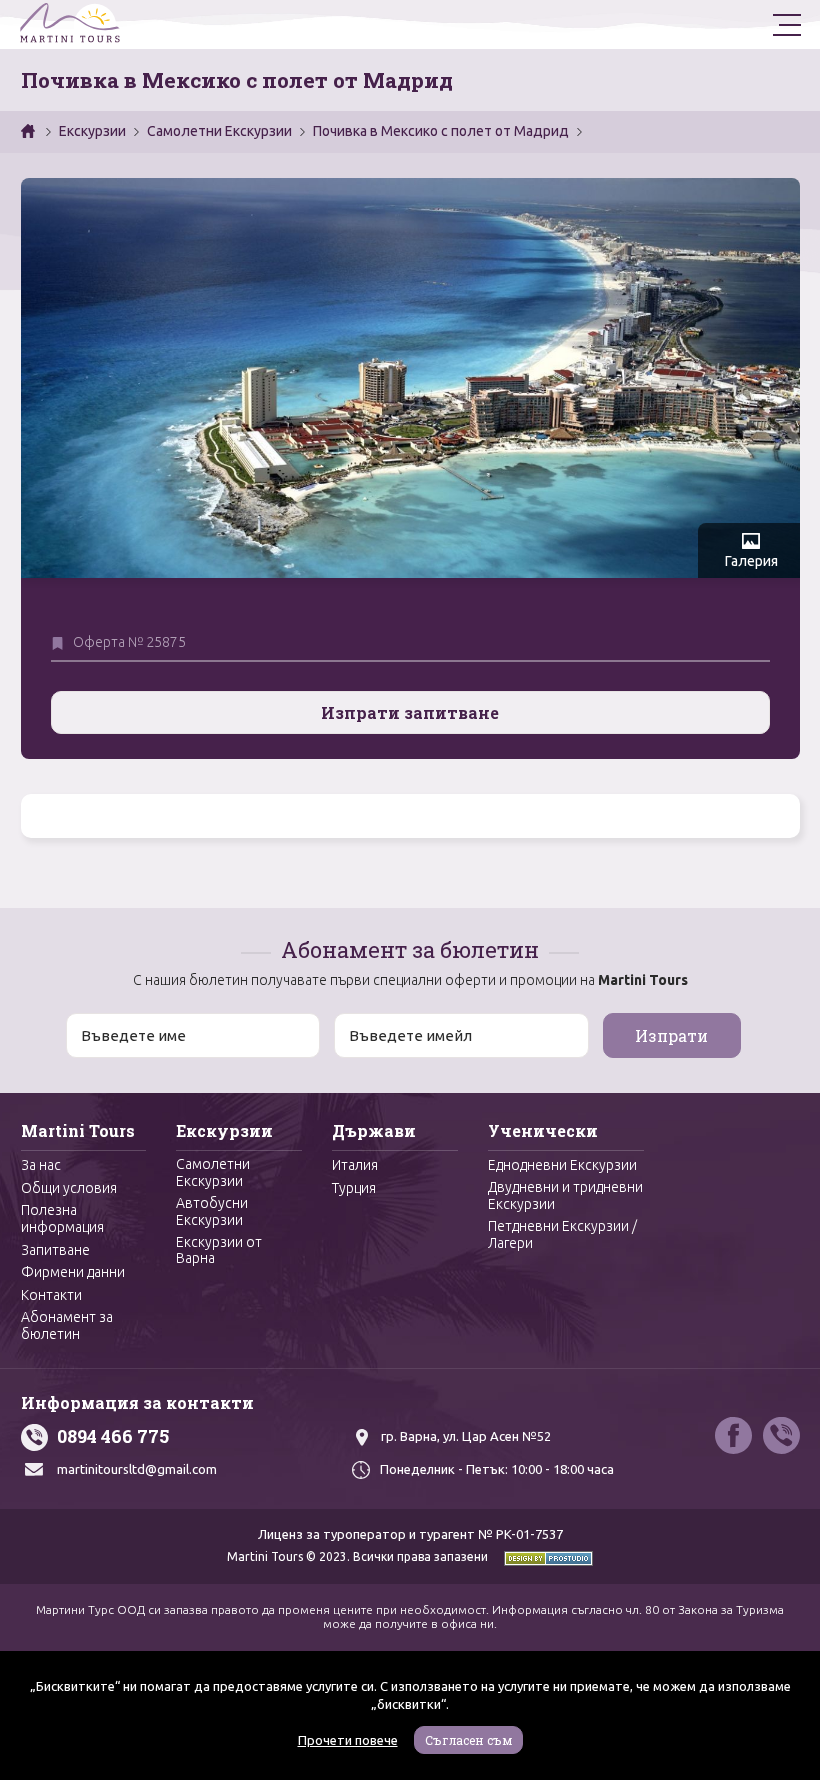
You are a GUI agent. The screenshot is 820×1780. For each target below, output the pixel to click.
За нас (41, 1165)
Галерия (751, 561)
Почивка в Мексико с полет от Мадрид (441, 131)
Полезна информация (62, 1218)
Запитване (55, 1250)
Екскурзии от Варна (219, 1250)
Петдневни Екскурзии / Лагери (562, 1234)
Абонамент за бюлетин (67, 1325)
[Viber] (781, 1435)
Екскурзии (92, 131)
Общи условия (69, 1188)
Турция (354, 1188)
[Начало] (29, 131)
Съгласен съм (468, 1740)
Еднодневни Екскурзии (562, 1165)
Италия (355, 1165)
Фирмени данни (73, 1272)
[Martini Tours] (70, 24)
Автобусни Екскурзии (212, 1211)
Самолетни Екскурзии (219, 131)
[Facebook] (733, 1435)
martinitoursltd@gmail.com (137, 1469)
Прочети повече (348, 1740)
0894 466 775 (113, 1436)
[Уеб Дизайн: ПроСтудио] (542, 1556)
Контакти (51, 1295)
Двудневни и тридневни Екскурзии (565, 1195)
